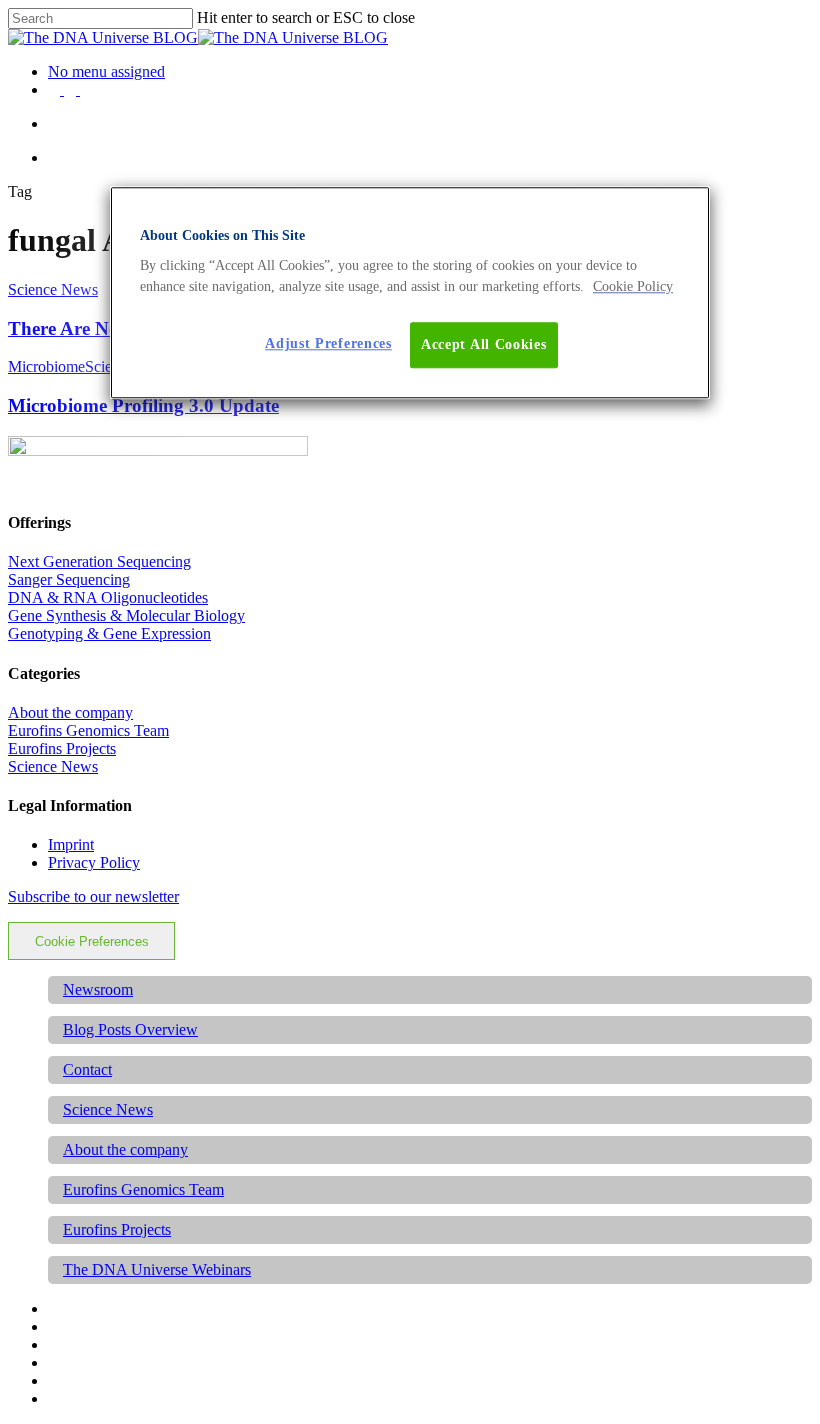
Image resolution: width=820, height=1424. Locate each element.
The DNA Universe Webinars (157, 1269)
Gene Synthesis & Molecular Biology (126, 615)
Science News (53, 289)
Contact (87, 1069)
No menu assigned (106, 71)
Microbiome (46, 366)
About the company (70, 712)
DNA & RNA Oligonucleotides (108, 597)
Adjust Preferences (328, 343)
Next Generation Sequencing (99, 561)
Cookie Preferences (92, 941)
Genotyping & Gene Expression (109, 633)
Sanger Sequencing (69, 579)
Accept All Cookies (484, 344)
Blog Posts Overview (130, 1029)
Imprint (71, 844)
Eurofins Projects (62, 748)
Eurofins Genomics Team (88, 730)
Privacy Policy (94, 862)
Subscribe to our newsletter (93, 896)
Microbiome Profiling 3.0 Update (143, 405)
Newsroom (98, 989)
